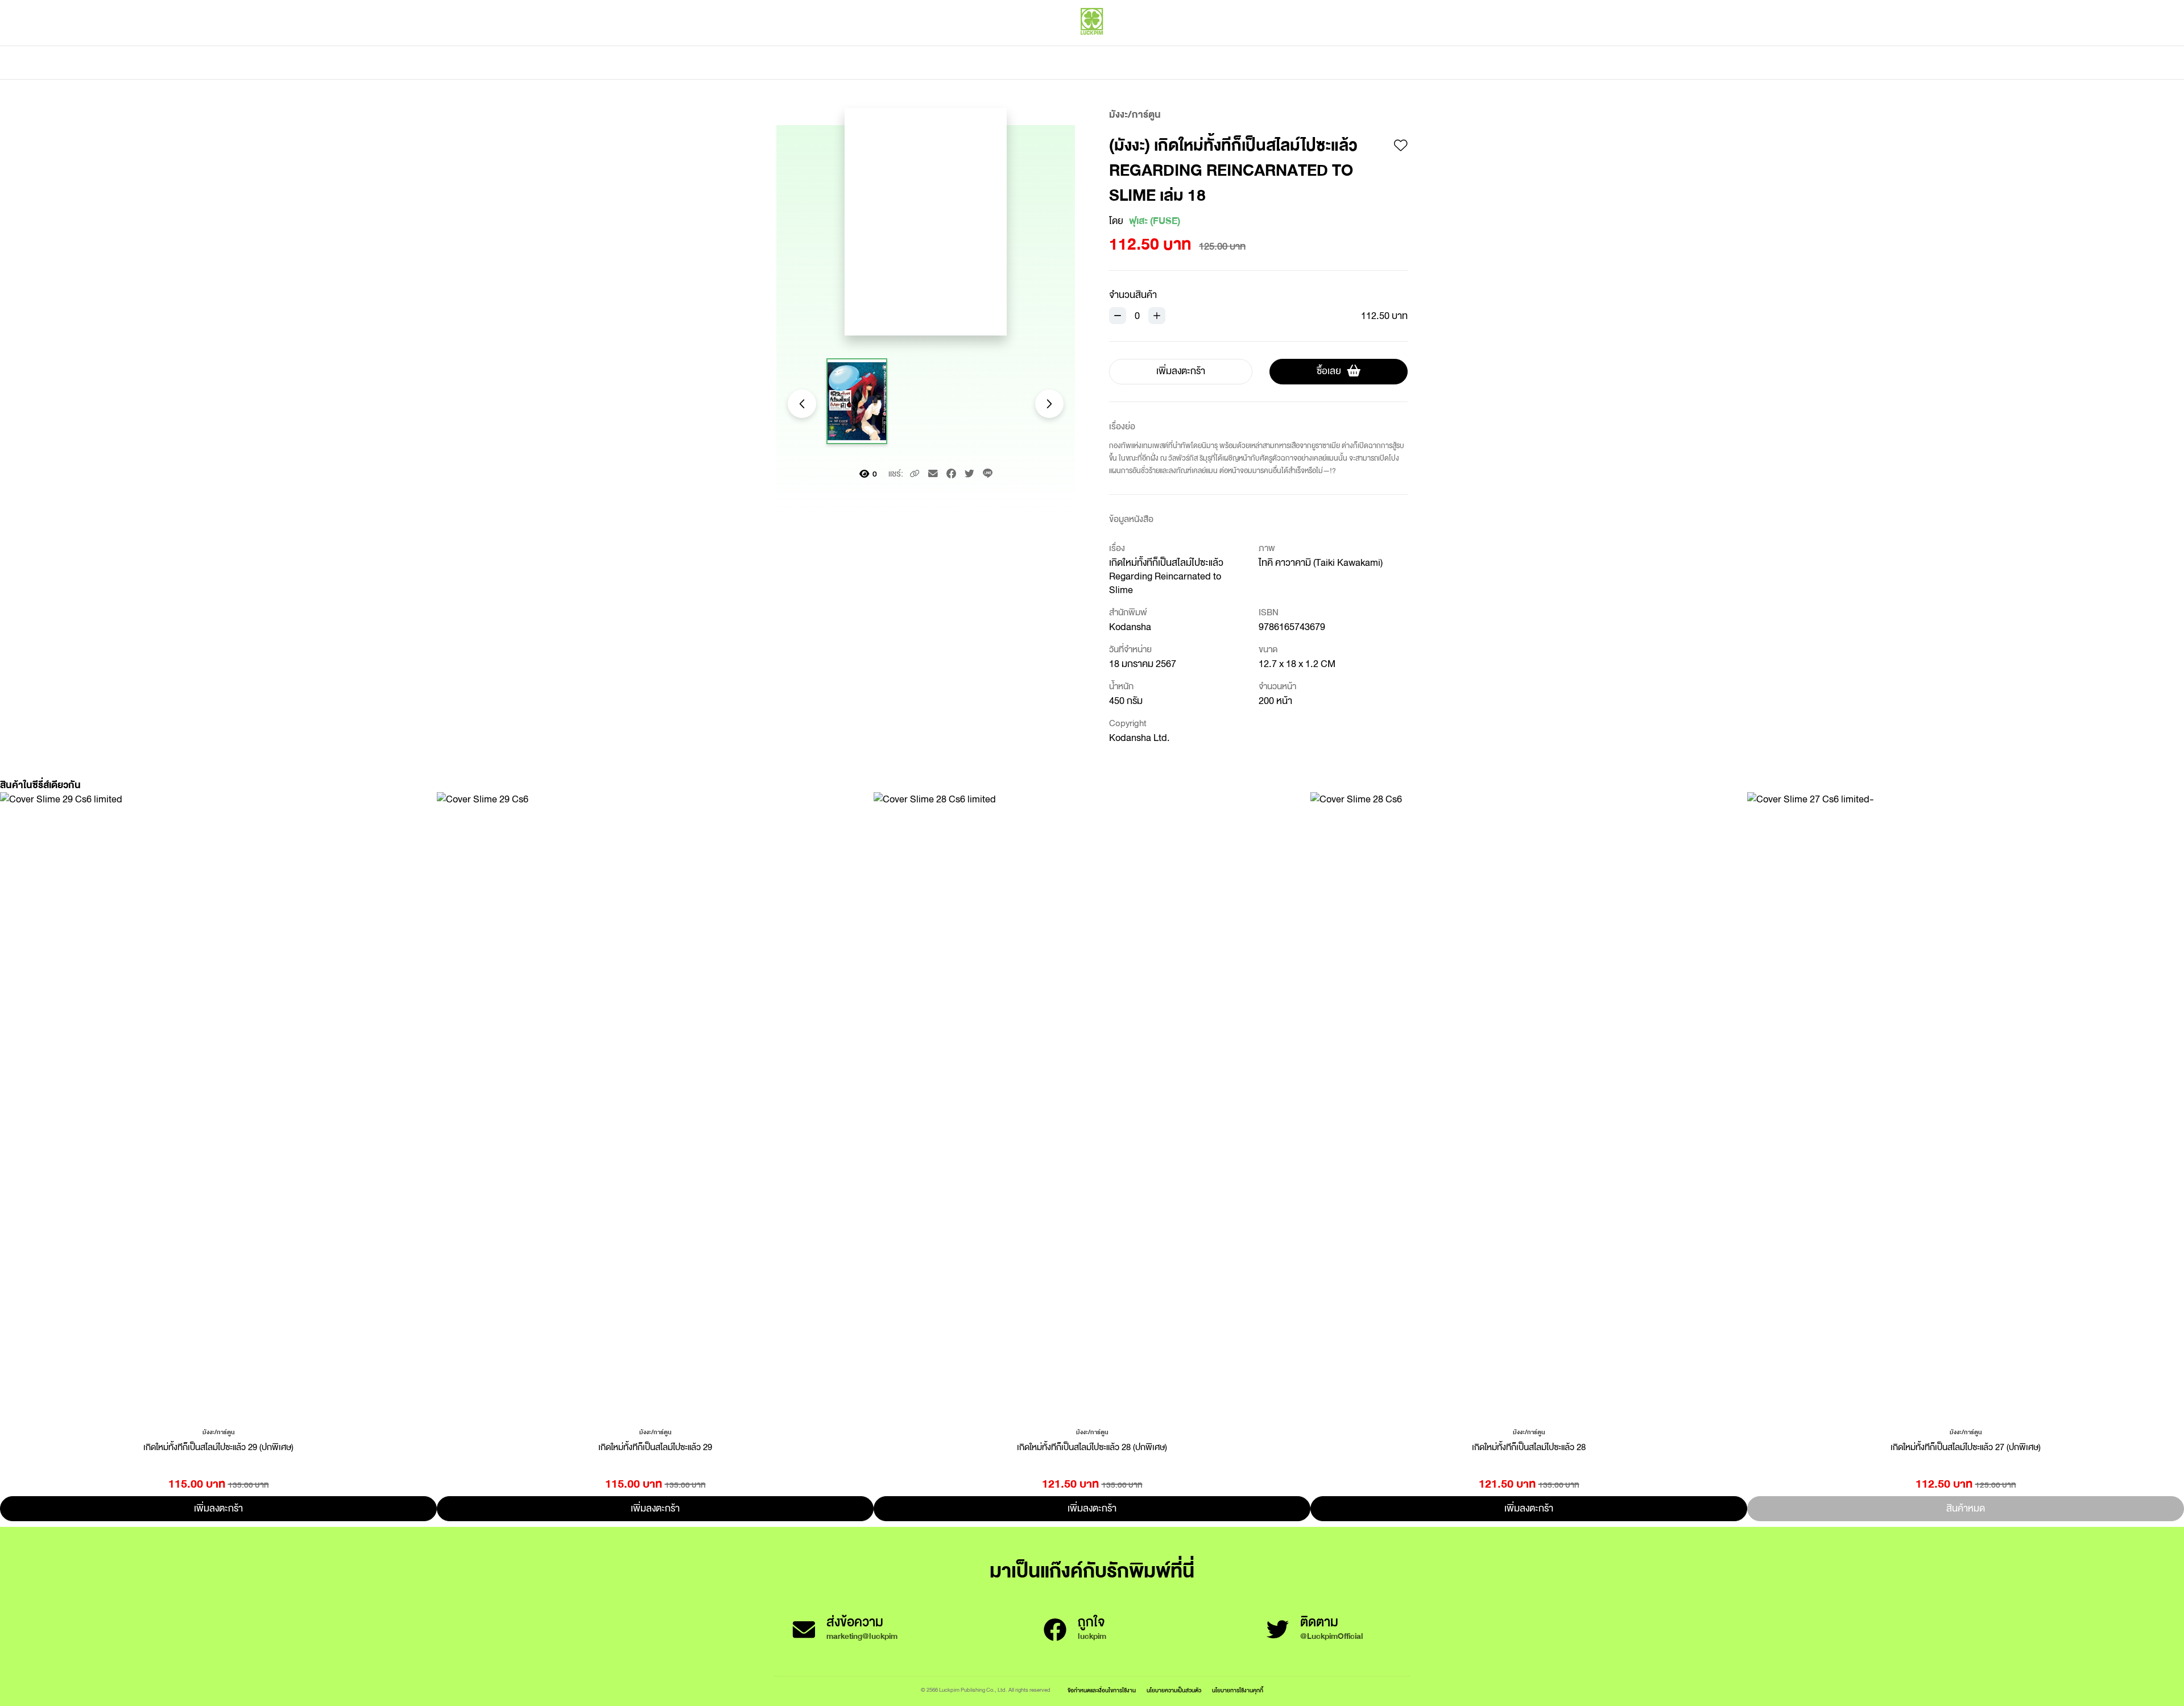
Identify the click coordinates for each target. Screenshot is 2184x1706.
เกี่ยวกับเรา (1132, 63)
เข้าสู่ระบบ (1334, 45)
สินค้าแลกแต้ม (1044, 63)
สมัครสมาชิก (1386, 45)
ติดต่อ (1205, 63)
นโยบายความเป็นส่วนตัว (1174, 1690)
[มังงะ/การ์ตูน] (219, 1431)
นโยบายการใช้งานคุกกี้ (1238, 1690)
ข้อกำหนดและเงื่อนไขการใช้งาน (1102, 1690)
